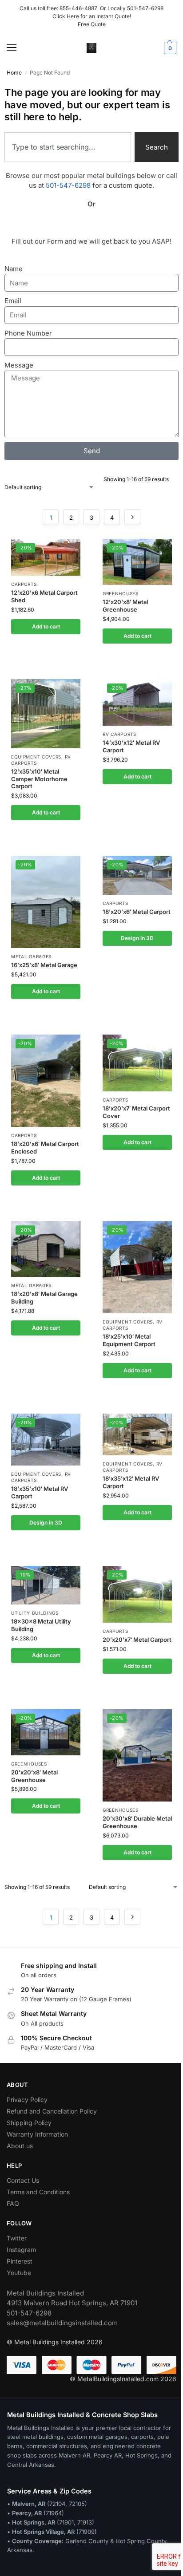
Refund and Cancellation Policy (52, 2111)
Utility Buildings (35, 1613)
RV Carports (119, 734)
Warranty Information (37, 2134)
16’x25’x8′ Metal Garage (44, 965)
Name (14, 269)
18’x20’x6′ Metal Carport (137, 912)
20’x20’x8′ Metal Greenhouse (34, 1776)
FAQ (13, 2203)
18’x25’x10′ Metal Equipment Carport (129, 1340)
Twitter (17, 2238)
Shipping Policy (29, 2123)
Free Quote (92, 24)
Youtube (19, 2273)
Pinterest (20, 2261)
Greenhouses (121, 593)
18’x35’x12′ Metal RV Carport (131, 1482)
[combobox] (68, 147)
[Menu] (20, 48)
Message (19, 365)
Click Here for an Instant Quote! (92, 16)
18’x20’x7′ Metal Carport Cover (136, 1112)
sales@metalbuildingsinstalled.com (62, 2323)
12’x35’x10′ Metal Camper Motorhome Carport (39, 779)
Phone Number (28, 333)
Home (14, 73)
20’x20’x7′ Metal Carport (137, 1640)
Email (13, 301)
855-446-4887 (80, 8)
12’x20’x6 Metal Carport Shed (44, 596)
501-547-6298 (145, 8)
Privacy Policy (27, 2100)
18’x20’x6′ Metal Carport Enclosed (45, 1148)
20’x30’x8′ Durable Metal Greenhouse (137, 1822)
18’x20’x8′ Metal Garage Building (44, 1298)
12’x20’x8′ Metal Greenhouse (125, 606)
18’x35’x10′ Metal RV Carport (40, 1492)
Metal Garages (31, 956)
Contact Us (23, 2180)
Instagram (21, 2250)
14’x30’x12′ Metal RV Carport (131, 746)
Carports (24, 584)
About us (20, 2146)
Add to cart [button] (46, 626)
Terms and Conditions (38, 2192)
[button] (169, 48)
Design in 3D (137, 938)
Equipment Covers (36, 757)
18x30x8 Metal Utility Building (41, 1625)
